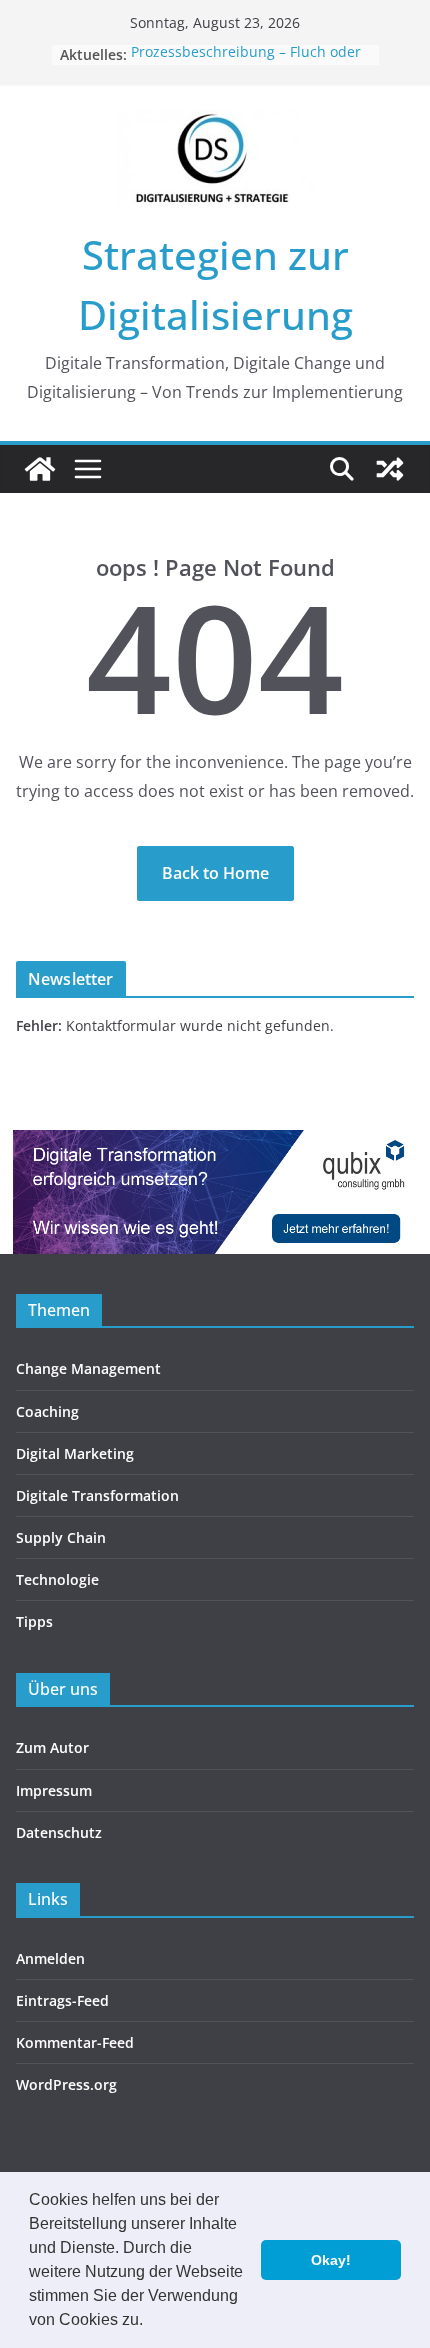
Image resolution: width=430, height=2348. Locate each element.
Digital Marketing (75, 1453)
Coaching (47, 1411)
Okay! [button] (331, 2260)
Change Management (88, 1368)
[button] (150, 2322)
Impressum (54, 1790)
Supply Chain (61, 1537)
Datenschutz (59, 1832)
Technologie (57, 1579)
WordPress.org (66, 2084)
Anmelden (50, 1958)
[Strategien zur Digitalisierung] (40, 469)
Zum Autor (52, 1747)
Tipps (34, 1621)
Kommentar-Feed (75, 2042)
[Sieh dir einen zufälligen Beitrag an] (390, 469)
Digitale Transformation (97, 1495)
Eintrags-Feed (62, 2000)
